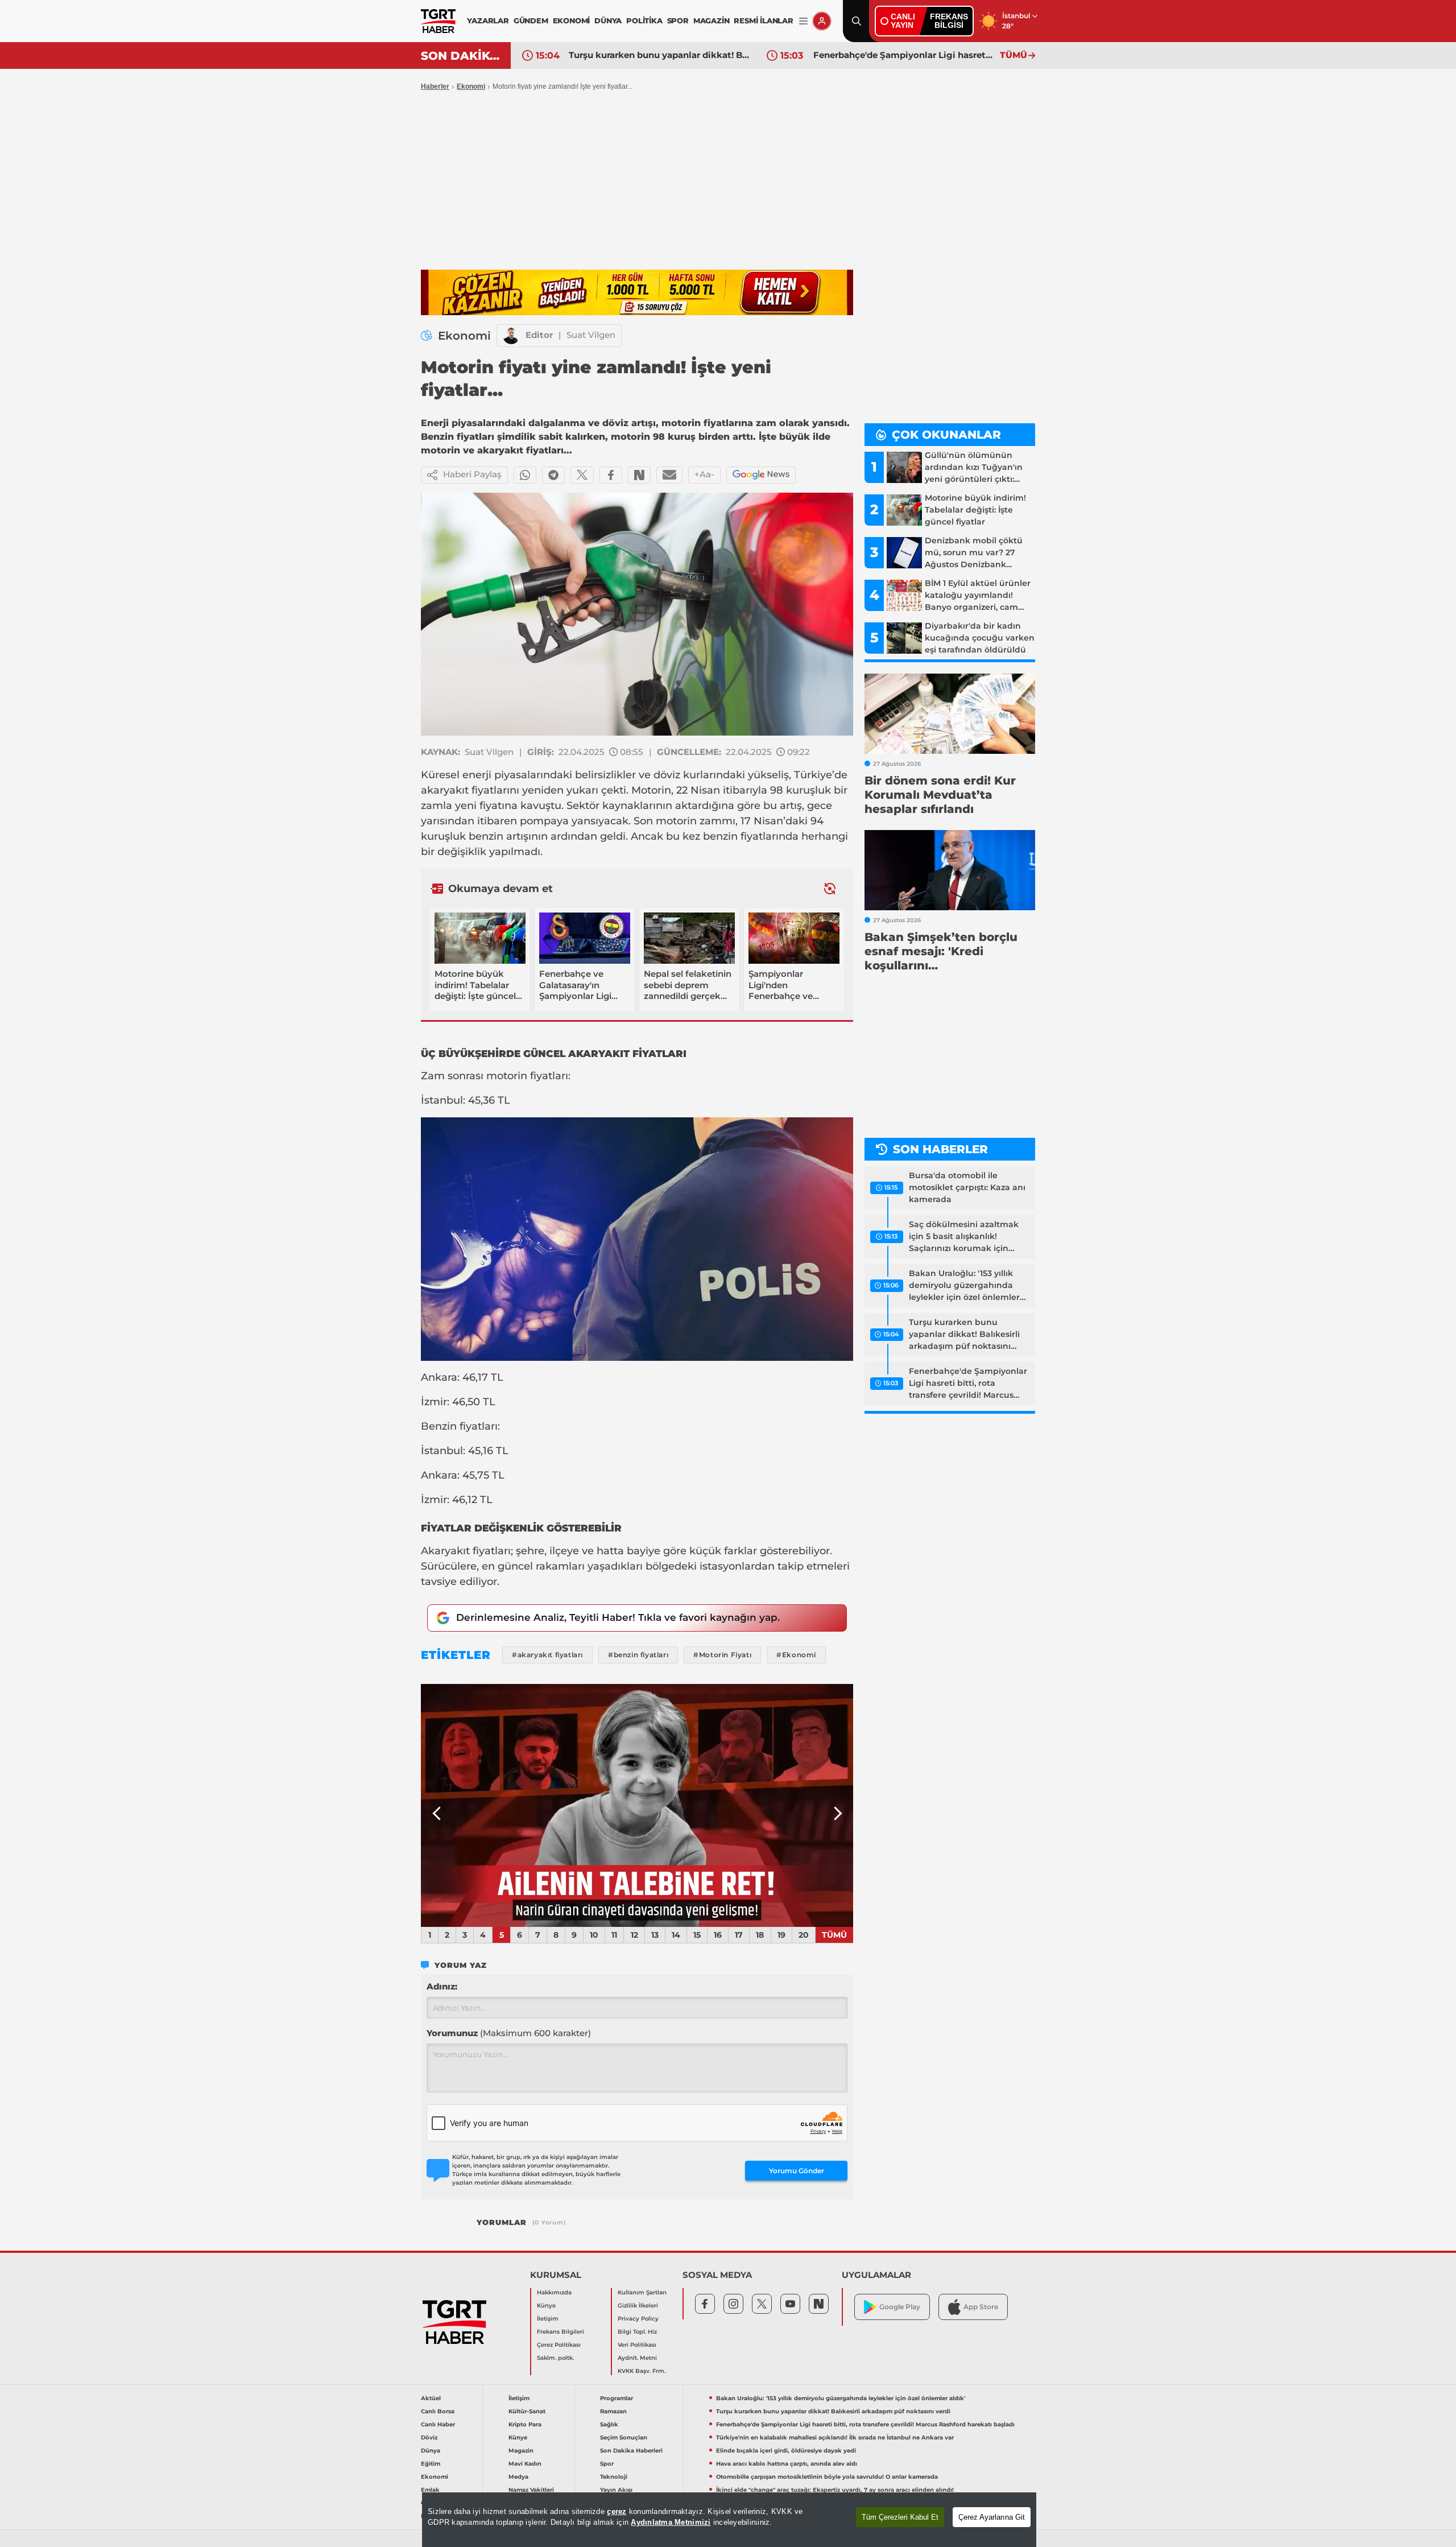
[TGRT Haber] (438, 21)
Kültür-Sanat (527, 2411)
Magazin (521, 2451)
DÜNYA (608, 20)
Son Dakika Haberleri (631, 2451)
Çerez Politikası (559, 2345)
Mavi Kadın (525, 2464)
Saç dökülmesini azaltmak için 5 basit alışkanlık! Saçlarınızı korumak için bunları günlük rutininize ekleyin (964, 1237)
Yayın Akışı (616, 2490)
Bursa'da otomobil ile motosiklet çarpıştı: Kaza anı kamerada (967, 1187)
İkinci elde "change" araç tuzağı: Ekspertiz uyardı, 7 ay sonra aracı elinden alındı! (835, 2490)
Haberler (435, 86)
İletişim (548, 2319)
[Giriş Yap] (822, 21)
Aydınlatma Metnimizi (671, 2522)
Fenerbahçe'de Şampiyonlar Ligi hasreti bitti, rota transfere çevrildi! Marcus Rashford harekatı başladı (659, 55)
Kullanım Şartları (642, 2292)
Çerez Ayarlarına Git (992, 2517)
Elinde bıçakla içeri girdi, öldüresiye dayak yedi (786, 2451)
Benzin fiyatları (459, 1426)
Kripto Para (525, 2424)
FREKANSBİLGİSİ (949, 21)
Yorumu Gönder (797, 2171)
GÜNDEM (531, 20)
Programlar (617, 2398)
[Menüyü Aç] (803, 21)
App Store (981, 2307)
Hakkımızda (554, 2292)
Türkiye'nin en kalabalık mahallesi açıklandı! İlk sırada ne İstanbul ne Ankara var (904, 55)
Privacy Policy (638, 2319)
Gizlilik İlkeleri (638, 2305)
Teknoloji (614, 2477)
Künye (546, 2305)
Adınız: (442, 1986)
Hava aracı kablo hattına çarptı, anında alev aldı (787, 2464)
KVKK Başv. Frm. (642, 2371)
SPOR (678, 20)
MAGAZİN (712, 20)
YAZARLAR (488, 20)
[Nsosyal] (639, 475)
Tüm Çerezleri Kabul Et (900, 2517)
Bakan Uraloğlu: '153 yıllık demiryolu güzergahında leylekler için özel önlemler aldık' (964, 1286)
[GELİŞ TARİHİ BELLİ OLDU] (637, 1806)
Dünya (431, 2451)
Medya (518, 2477)
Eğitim (431, 2464)
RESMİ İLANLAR (763, 20)
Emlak (430, 2490)
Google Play (900, 2307)
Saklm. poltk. (555, 2358)
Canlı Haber (438, 2424)
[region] (729, 2520)
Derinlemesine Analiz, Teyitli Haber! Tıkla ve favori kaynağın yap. (618, 1617)
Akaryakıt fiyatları (466, 1551)
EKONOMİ (572, 20)
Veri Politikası (637, 2345)
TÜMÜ (1014, 55)
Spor (607, 2464)
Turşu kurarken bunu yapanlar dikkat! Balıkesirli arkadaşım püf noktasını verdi (964, 1335)
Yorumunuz (509, 2033)
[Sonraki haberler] (830, 888)
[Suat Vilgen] (511, 336)
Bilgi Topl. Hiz (637, 2332)
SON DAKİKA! (462, 56)
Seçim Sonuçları (624, 2437)
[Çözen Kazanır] (637, 292)
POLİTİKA (644, 20)
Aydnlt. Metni (637, 2358)
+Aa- (704, 474)
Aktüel (431, 2398)
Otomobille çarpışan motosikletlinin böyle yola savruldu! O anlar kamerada (827, 2477)
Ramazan (613, 2411)
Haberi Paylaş (472, 474)
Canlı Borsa (438, 2411)
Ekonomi (471, 86)
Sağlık (609, 2424)
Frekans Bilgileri (561, 2332)
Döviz (429, 2437)
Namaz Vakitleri (531, 2490)
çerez (617, 2511)
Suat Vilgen (591, 335)
